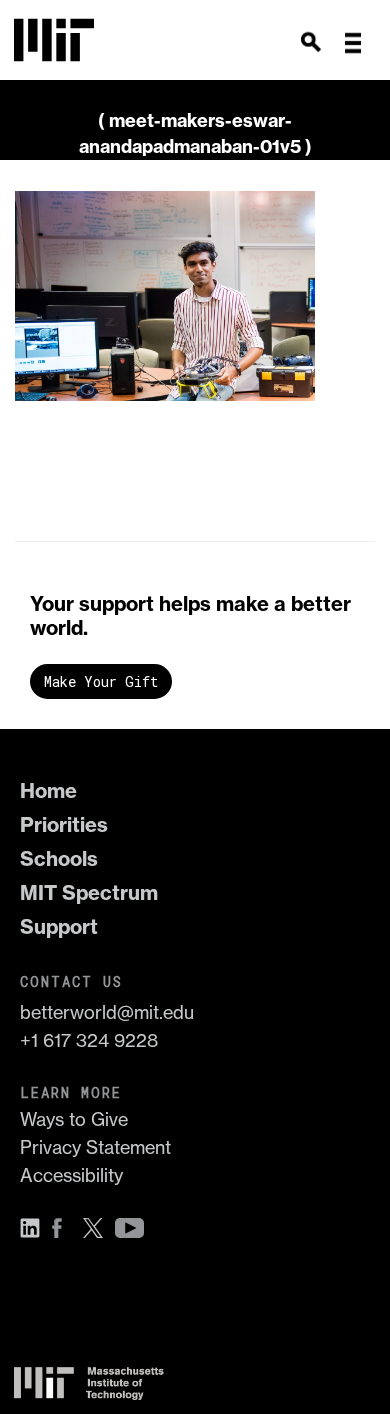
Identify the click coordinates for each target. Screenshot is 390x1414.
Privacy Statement (95, 1147)
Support (59, 926)
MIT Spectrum (89, 892)
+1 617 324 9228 (89, 1040)
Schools (59, 858)
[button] (353, 43)
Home (48, 790)
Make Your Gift (101, 681)
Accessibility (71, 1175)
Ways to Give (74, 1119)
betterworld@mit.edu (107, 1012)
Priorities (64, 824)
